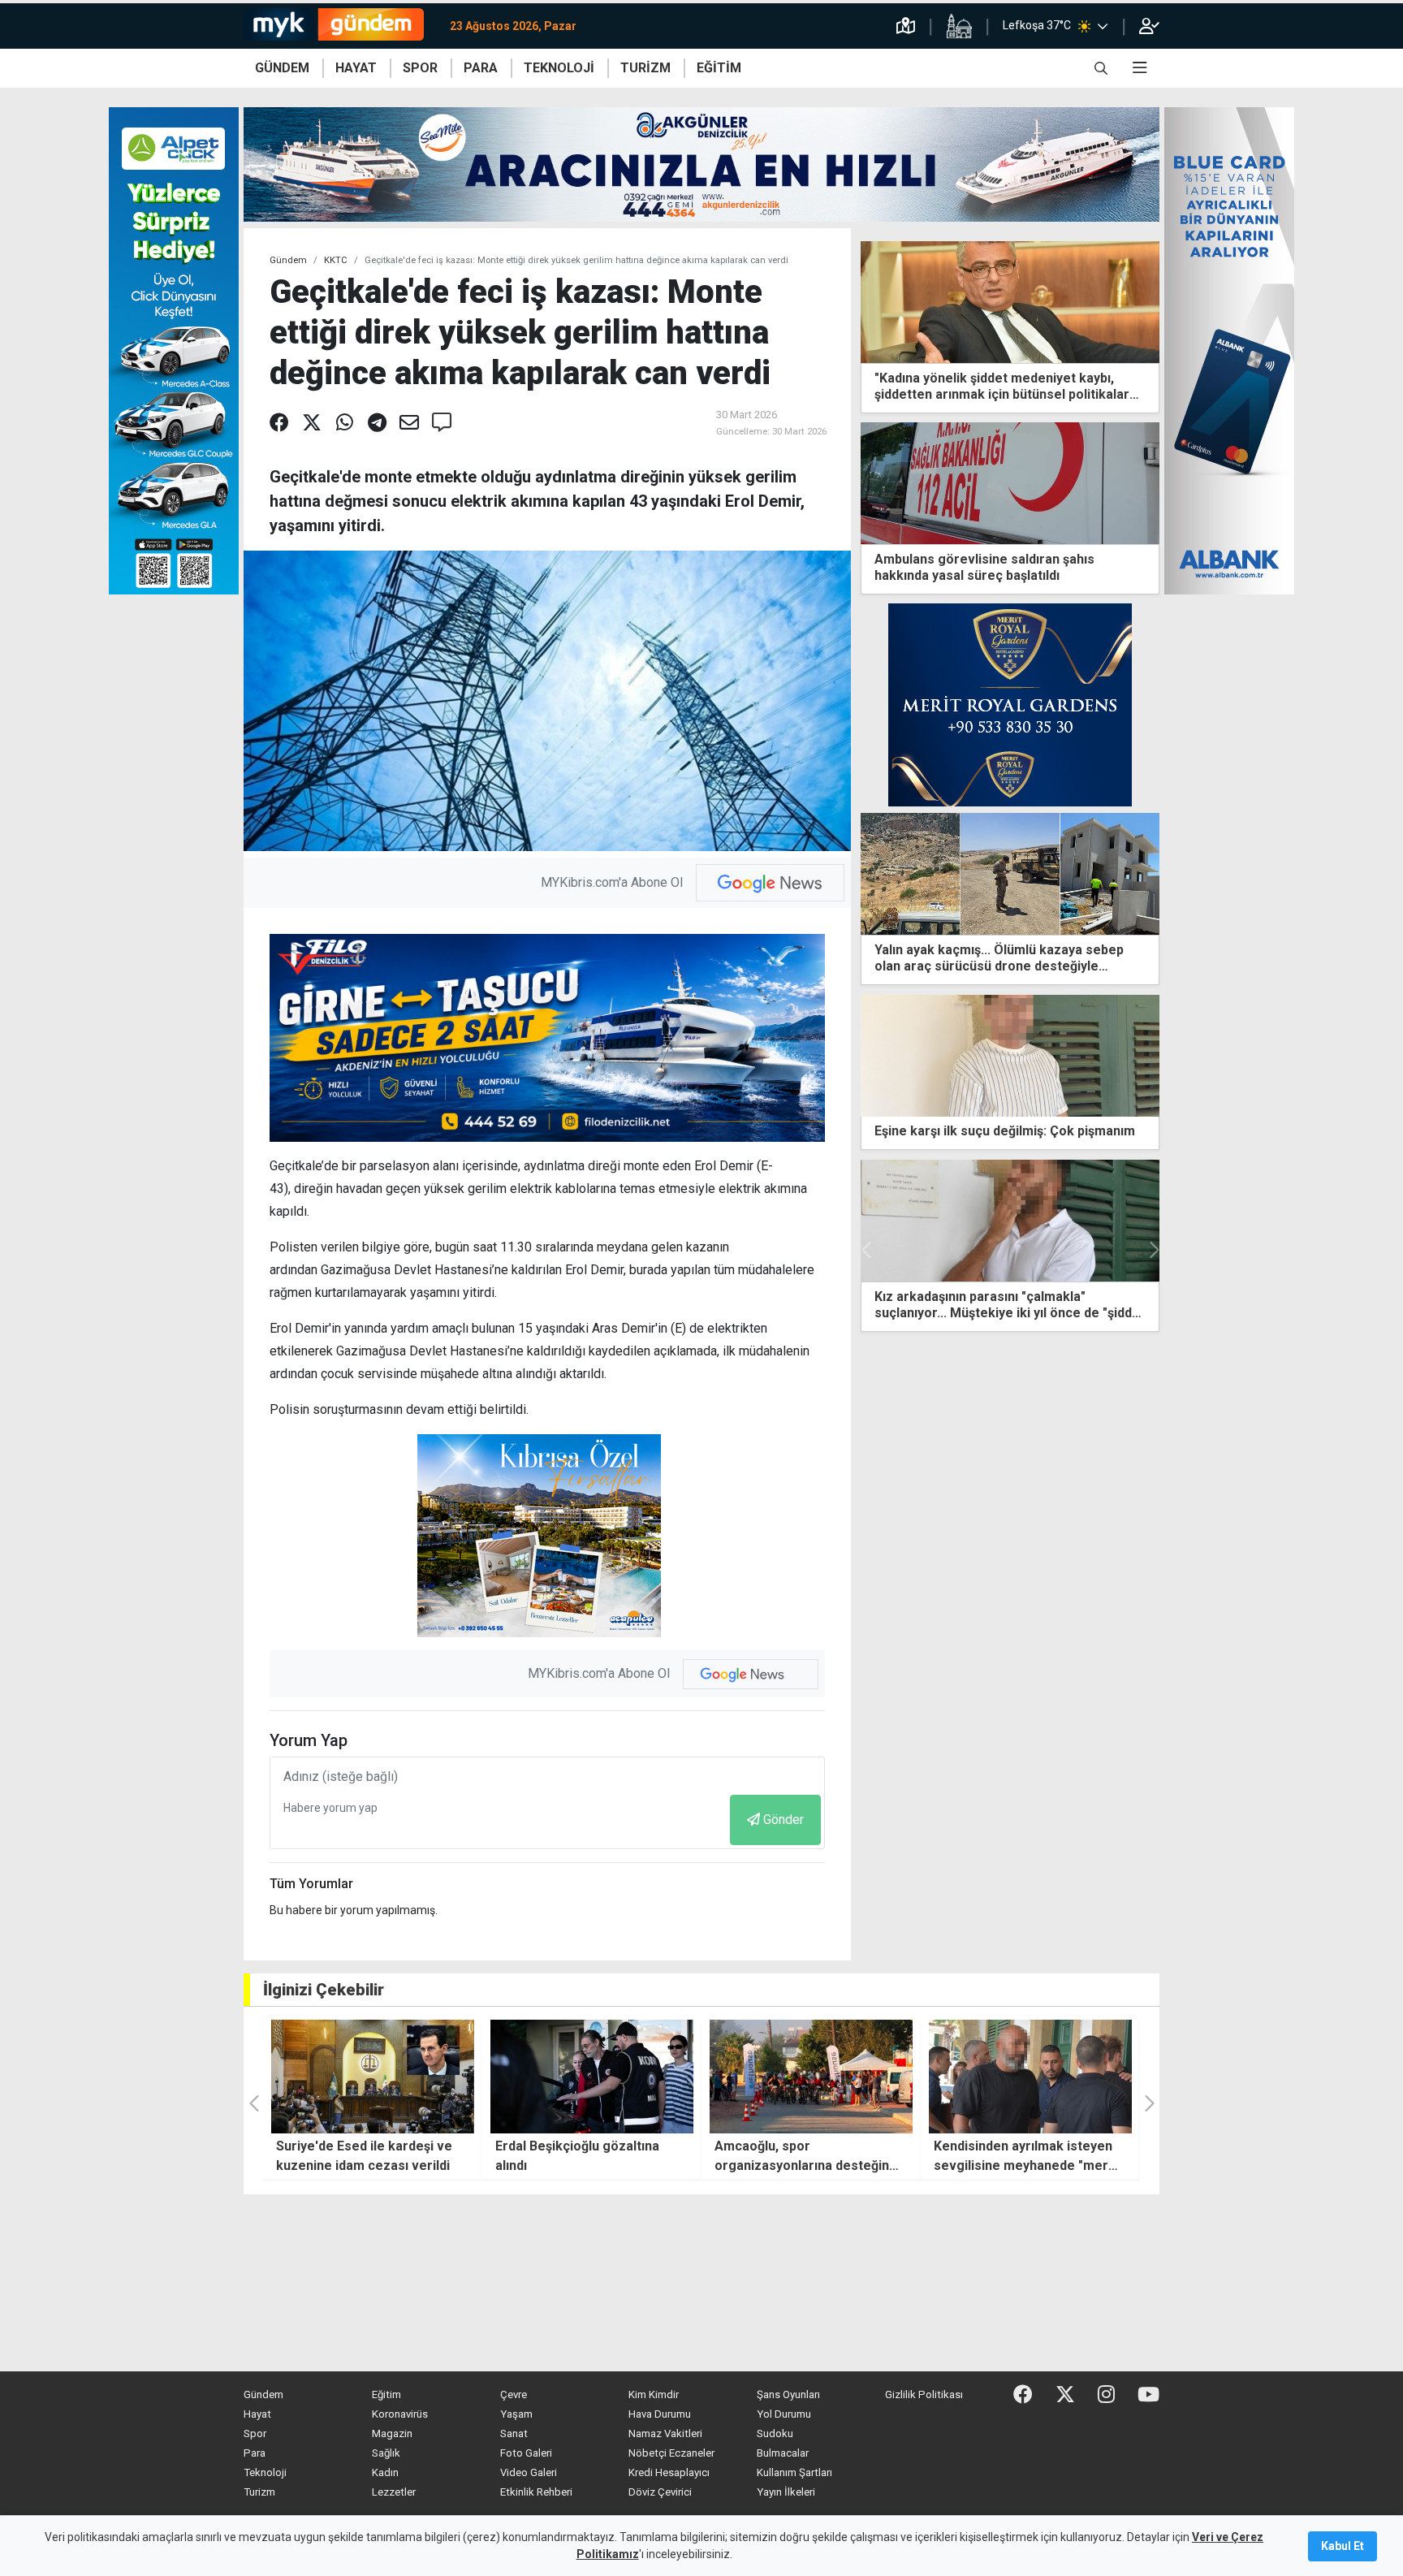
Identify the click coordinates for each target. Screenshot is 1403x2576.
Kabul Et (1343, 2546)
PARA (481, 68)
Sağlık (386, 2453)
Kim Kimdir (654, 2394)
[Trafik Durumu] (906, 26)
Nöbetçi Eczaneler (671, 2453)
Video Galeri (529, 2472)
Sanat (514, 2433)
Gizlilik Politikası (924, 2394)
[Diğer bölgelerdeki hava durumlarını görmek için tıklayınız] (1103, 26)
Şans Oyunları (788, 2394)
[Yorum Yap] (442, 423)
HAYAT (356, 68)
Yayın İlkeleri (786, 2492)
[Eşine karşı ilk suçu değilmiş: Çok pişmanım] (1010, 1055)
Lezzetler (394, 2492)
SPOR (420, 68)
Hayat (257, 2414)
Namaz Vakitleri (665, 2433)
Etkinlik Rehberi (536, 2492)
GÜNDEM (282, 68)
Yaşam (516, 2414)
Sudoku (775, 2433)
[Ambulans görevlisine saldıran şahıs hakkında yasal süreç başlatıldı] (1010, 482)
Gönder (784, 1820)
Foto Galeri (526, 2453)
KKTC (336, 260)
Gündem (288, 260)
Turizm (259, 2492)
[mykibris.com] (340, 26)
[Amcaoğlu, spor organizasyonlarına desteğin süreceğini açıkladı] (811, 2077)
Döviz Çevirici (660, 2492)
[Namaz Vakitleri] (959, 26)
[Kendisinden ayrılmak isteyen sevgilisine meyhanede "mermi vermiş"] (1030, 2077)
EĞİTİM (719, 68)
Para (255, 2453)
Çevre (514, 2394)
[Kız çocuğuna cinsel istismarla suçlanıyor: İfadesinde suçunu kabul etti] (1010, 1221)
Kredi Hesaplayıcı (669, 2472)
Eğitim (386, 2394)
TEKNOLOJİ (559, 68)
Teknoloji (265, 2472)
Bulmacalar (783, 2453)
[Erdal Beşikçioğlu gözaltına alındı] (592, 2077)
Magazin (392, 2433)
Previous (867, 1250)
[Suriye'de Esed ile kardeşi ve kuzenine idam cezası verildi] (373, 2077)
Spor (255, 2433)
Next (1153, 1250)
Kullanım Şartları (794, 2472)
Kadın (385, 2472)
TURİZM (645, 68)
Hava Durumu (660, 2414)
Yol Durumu (784, 2414)
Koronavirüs (400, 2414)
